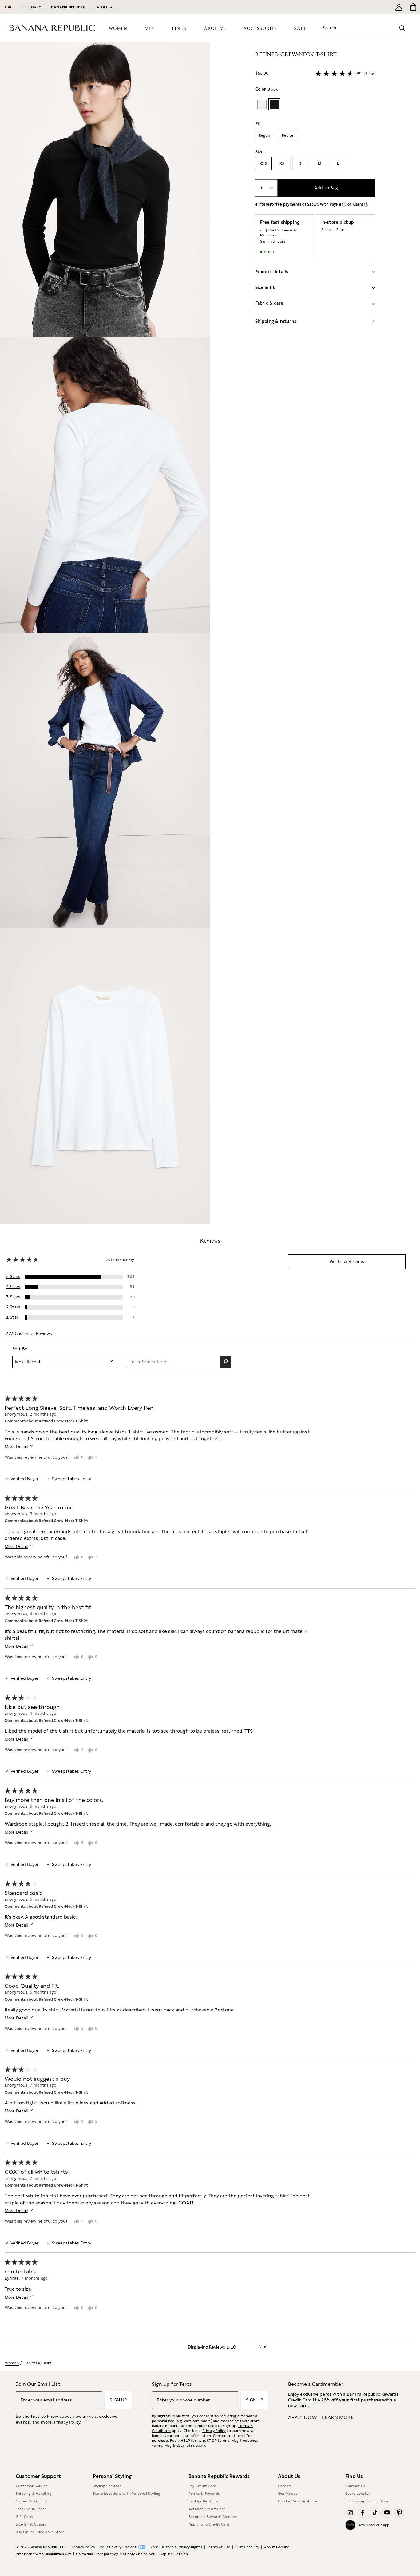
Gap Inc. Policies (173, 2554)
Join (281, 241)
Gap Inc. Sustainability (298, 2501)
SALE (301, 28)
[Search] (402, 28)
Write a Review (347, 1262)
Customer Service (32, 2486)
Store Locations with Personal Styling (127, 2494)
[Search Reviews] (226, 1362)
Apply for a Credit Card (209, 2524)
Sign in (266, 241)
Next (263, 2347)
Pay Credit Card (202, 2486)
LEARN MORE (338, 2417)
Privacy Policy (214, 2431)
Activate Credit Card (207, 2509)
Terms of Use (219, 2547)
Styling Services (107, 2486)
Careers (285, 2486)
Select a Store (334, 230)
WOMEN (118, 29)
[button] (105, 633)
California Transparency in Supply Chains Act (115, 2554)
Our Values (288, 2494)
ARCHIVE (215, 29)
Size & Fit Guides (31, 2524)
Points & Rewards (204, 2494)
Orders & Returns (32, 2501)
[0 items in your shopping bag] (413, 7)
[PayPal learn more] (344, 204)
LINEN (180, 29)
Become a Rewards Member (213, 2517)
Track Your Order (31, 2509)
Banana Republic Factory (367, 2501)
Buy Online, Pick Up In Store (40, 2532)
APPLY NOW (303, 2417)
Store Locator (358, 2494)
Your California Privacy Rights (176, 2547)
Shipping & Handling (34, 2494)
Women (12, 2363)
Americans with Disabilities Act (44, 2554)
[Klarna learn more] (366, 204)
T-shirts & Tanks (37, 2363)
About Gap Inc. (277, 2547)
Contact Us (355, 2486)
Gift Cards (25, 2517)
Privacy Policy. (68, 2422)
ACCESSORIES (260, 29)
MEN (150, 29)
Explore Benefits (203, 2501)
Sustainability (247, 2547)
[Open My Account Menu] (399, 7)
